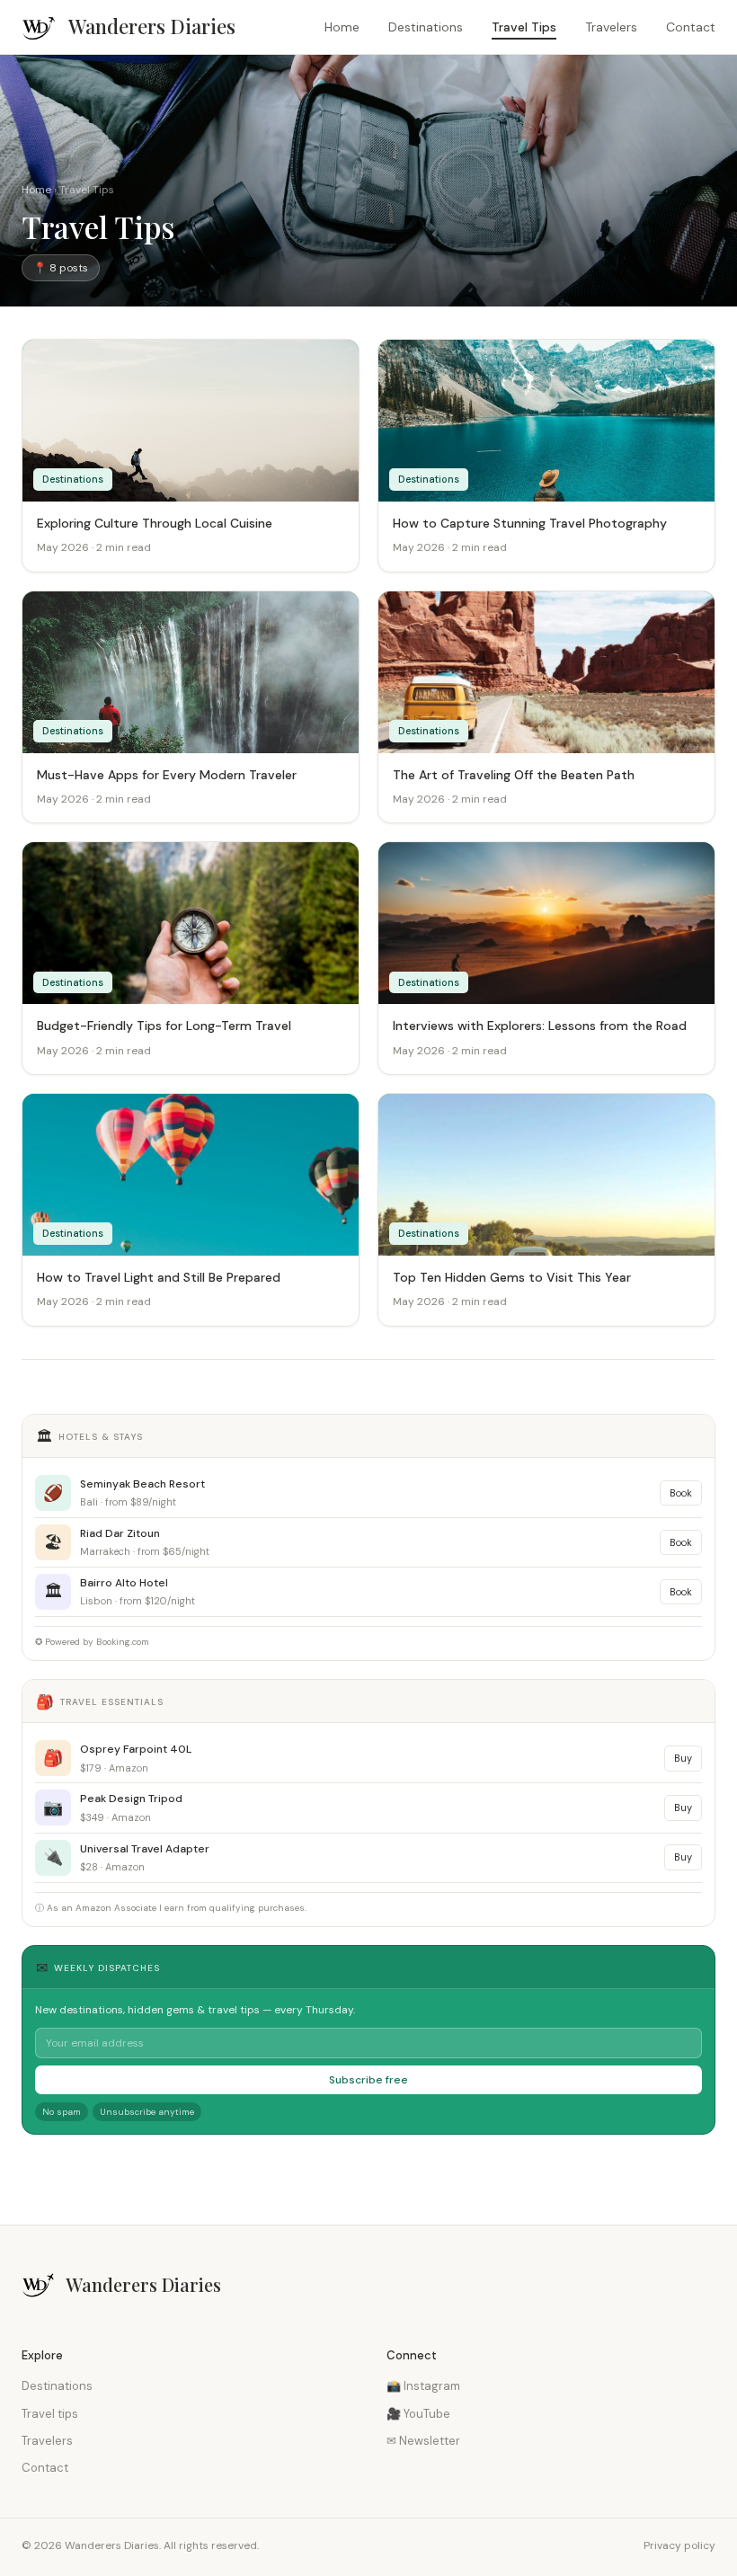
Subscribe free (368, 2080)
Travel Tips (524, 27)
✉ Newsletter (423, 2441)
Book (681, 1493)
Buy (683, 1758)
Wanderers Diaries (152, 26)
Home (342, 27)
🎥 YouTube (418, 2414)
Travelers (611, 27)
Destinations (426, 27)
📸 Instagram (423, 2386)
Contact (691, 27)
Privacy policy (679, 2545)
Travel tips (50, 2414)
